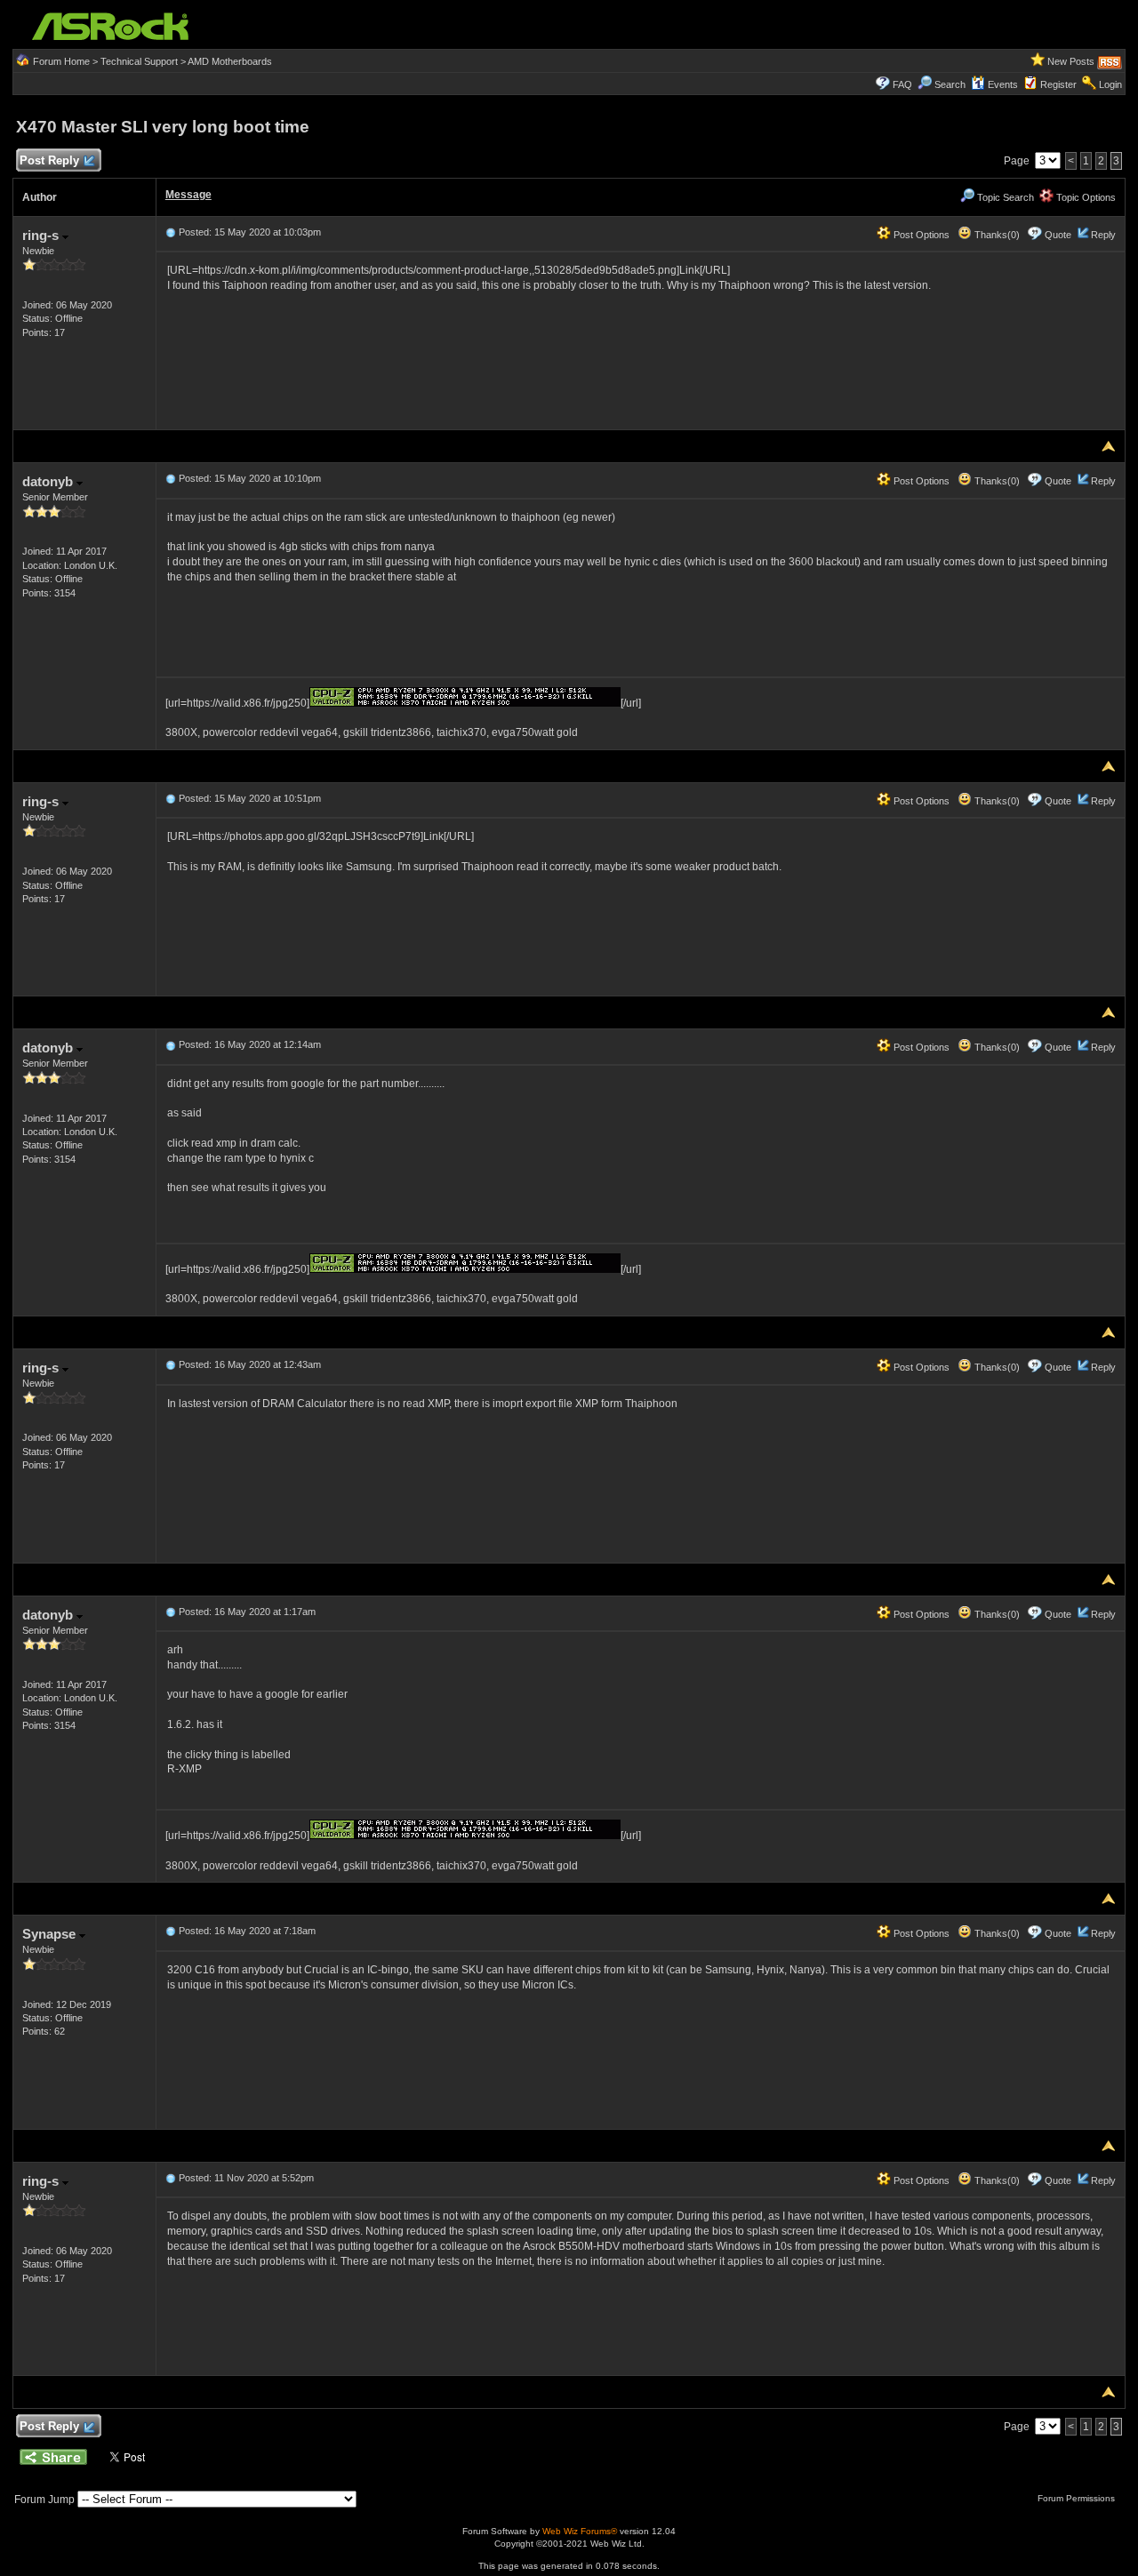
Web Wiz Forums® (580, 2531)
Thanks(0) (996, 235)
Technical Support (139, 61)
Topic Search (1004, 197)
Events (1003, 84)
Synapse (51, 1934)
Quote (1058, 235)
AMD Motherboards (230, 61)
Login (1110, 84)
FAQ (902, 84)
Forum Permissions (1078, 2498)
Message (188, 195)
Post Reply (49, 160)
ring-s (42, 235)
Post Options (920, 235)
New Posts (1071, 61)
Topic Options (1085, 197)
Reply (1103, 235)
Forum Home (61, 61)
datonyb (49, 481)
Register (1058, 84)
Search (950, 84)
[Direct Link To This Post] (171, 232)
